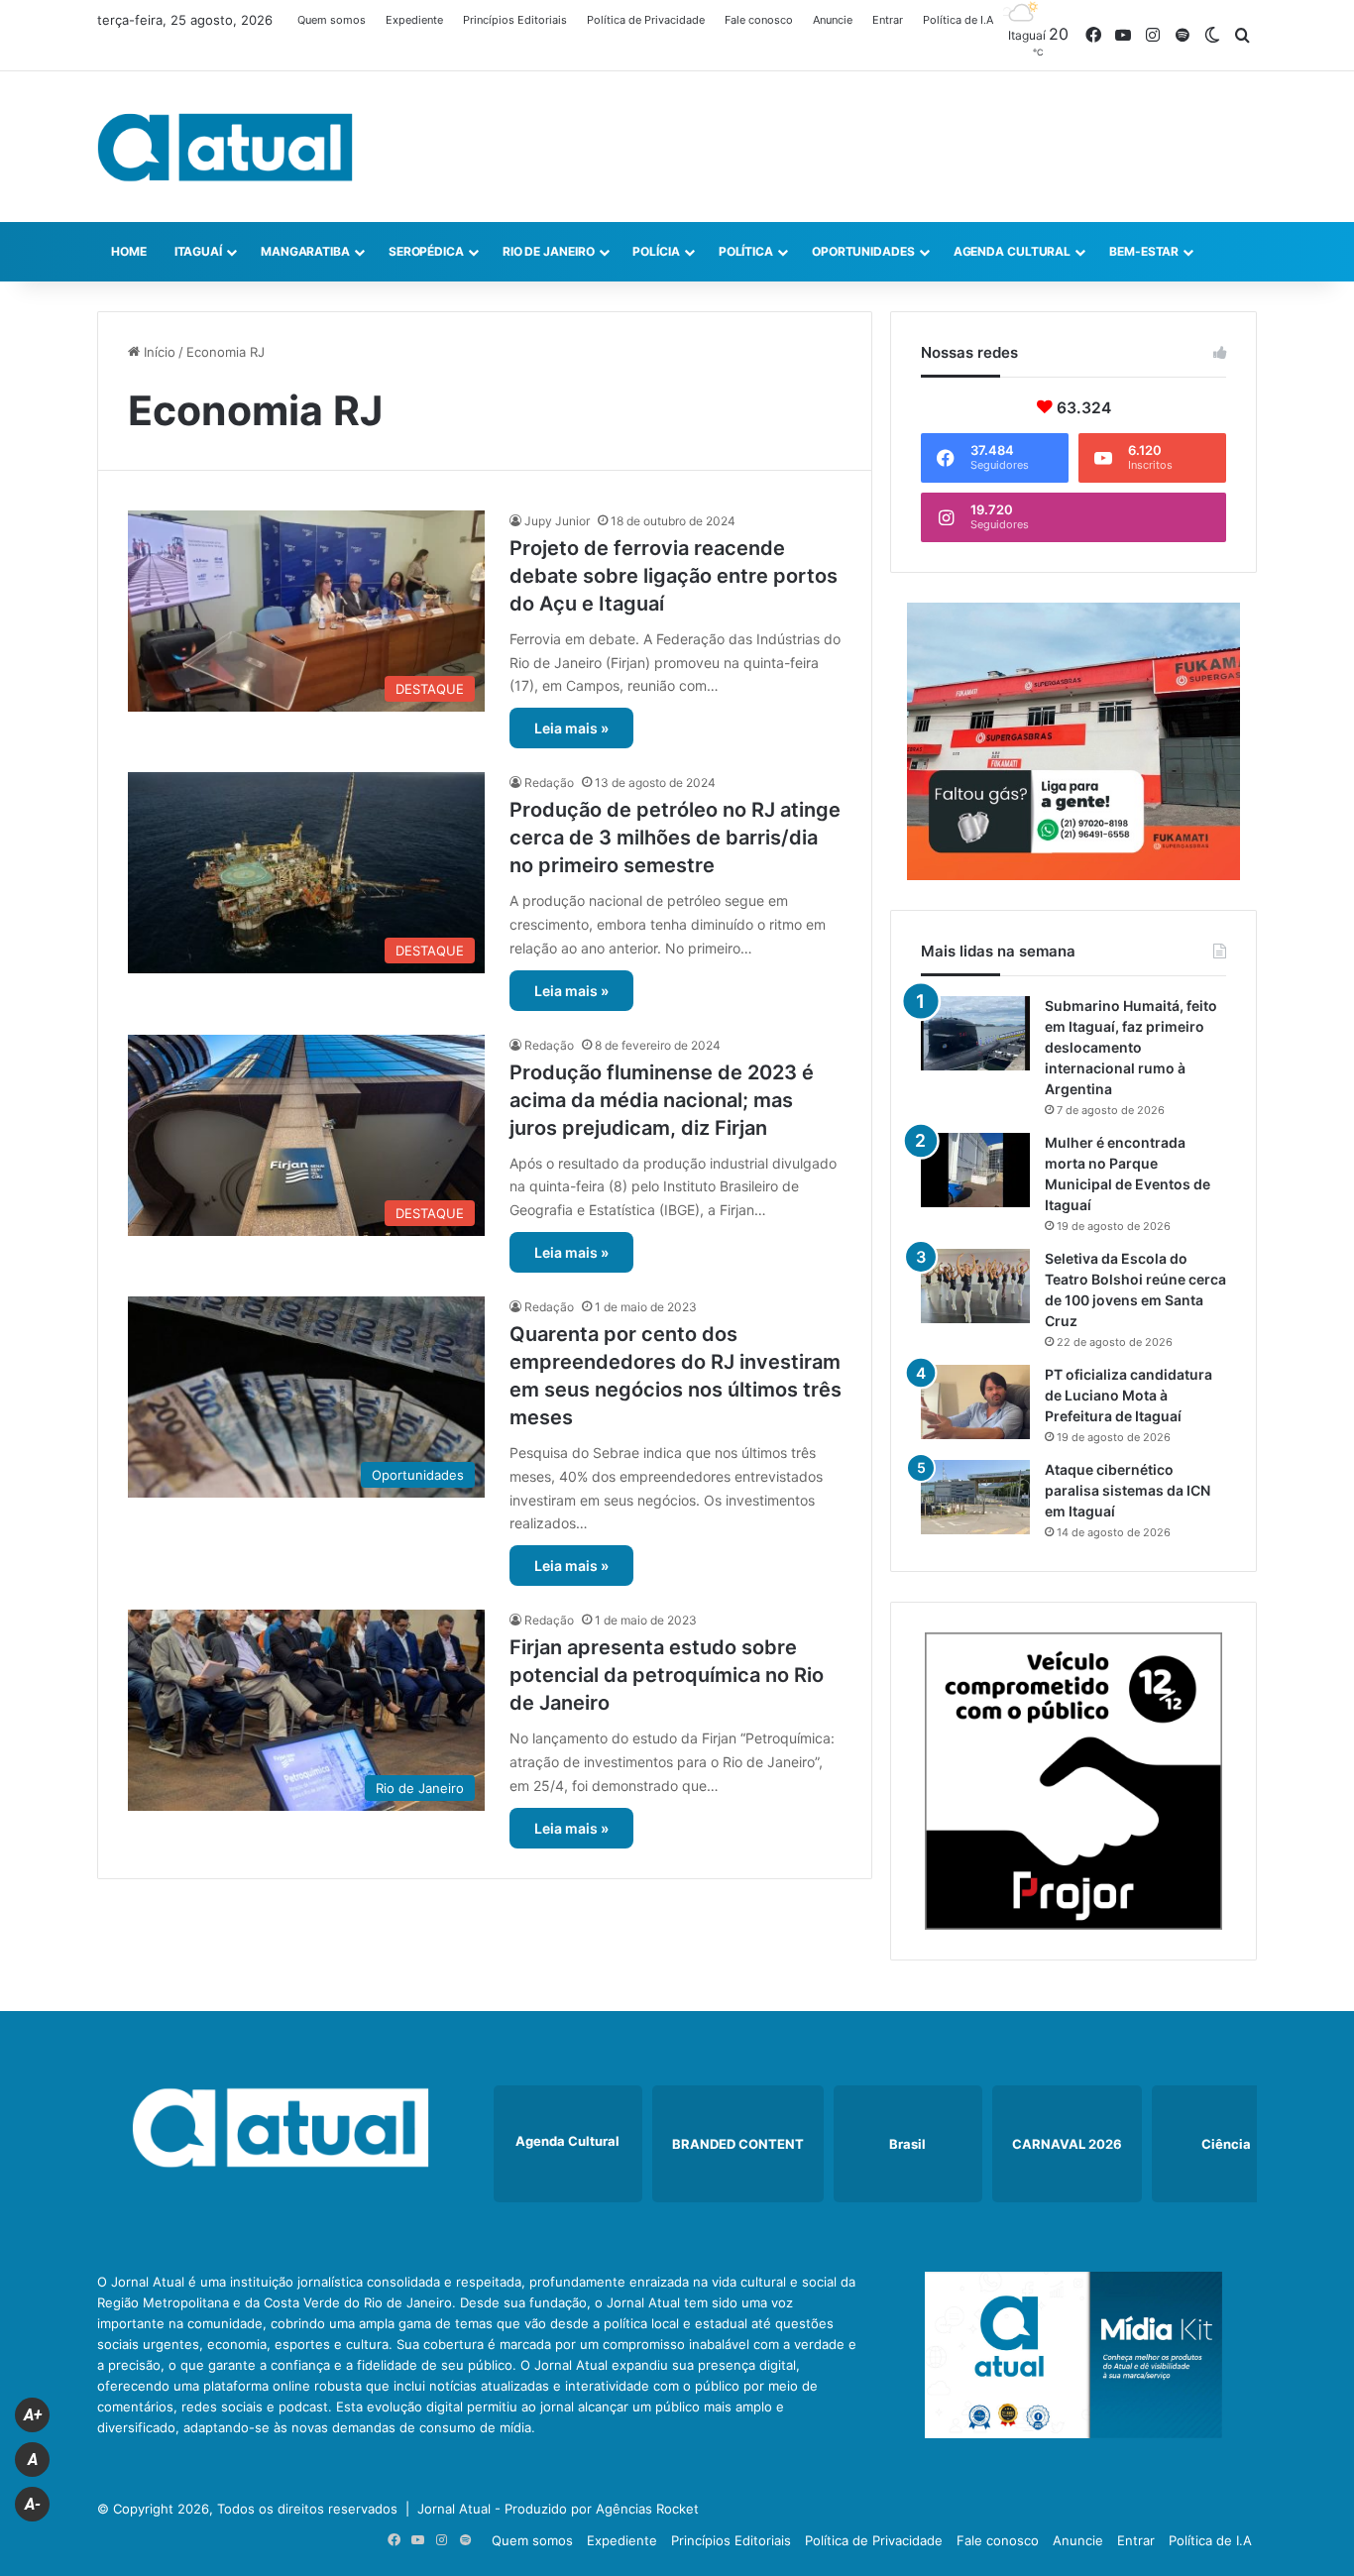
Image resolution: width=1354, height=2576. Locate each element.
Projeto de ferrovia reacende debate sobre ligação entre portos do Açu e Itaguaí (674, 576)
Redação (549, 783)
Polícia (656, 251)
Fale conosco (759, 20)
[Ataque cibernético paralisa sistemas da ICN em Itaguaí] (975, 1497)
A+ (33, 2415)
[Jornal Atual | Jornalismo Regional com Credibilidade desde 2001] (225, 147)
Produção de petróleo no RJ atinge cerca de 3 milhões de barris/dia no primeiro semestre (675, 838)
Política (746, 251)
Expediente (414, 20)
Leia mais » (571, 728)
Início (158, 352)
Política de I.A (958, 20)
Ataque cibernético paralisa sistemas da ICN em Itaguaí (1128, 1490)
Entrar (888, 20)
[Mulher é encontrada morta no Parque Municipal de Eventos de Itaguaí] (975, 1170)
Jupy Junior (557, 521)
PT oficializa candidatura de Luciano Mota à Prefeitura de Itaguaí (1128, 1395)
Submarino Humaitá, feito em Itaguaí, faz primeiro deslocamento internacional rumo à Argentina (1131, 1047)
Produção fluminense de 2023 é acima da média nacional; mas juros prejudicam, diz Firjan (662, 1100)
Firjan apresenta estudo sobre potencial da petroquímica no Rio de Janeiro (667, 1675)
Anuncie (833, 20)
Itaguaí (198, 251)
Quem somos (332, 20)
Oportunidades (863, 251)
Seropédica (426, 251)
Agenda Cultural (1013, 251)
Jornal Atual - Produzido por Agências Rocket (558, 2509)
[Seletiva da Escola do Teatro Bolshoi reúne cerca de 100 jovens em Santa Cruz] (975, 1286)
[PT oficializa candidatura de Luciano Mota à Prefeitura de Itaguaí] (975, 1402)
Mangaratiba (305, 251)
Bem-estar (1144, 251)
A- (33, 2504)
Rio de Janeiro (549, 251)
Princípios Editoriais (515, 20)
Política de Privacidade (646, 20)
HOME (129, 251)
